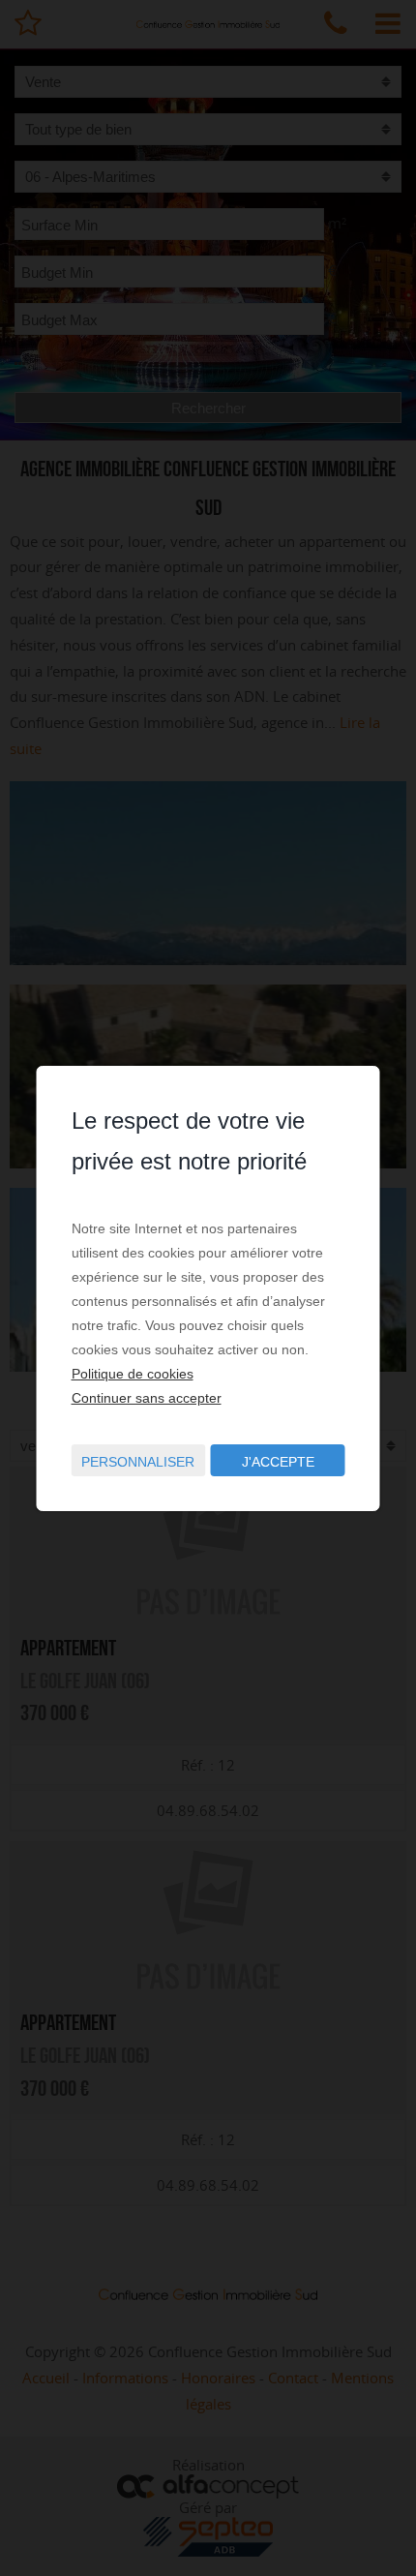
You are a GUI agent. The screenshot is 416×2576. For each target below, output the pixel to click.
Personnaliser (138, 1462)
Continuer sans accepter (147, 1398)
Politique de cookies (133, 1374)
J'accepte (278, 1462)
